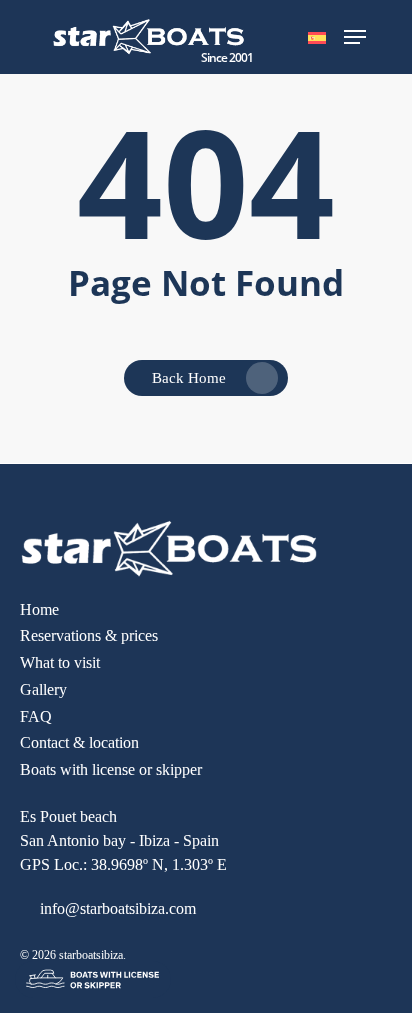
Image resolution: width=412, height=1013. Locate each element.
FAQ (36, 716)
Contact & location (79, 742)
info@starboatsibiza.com (116, 908)
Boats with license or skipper (111, 769)
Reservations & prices (89, 635)
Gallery (43, 689)
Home (39, 609)
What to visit (60, 662)
